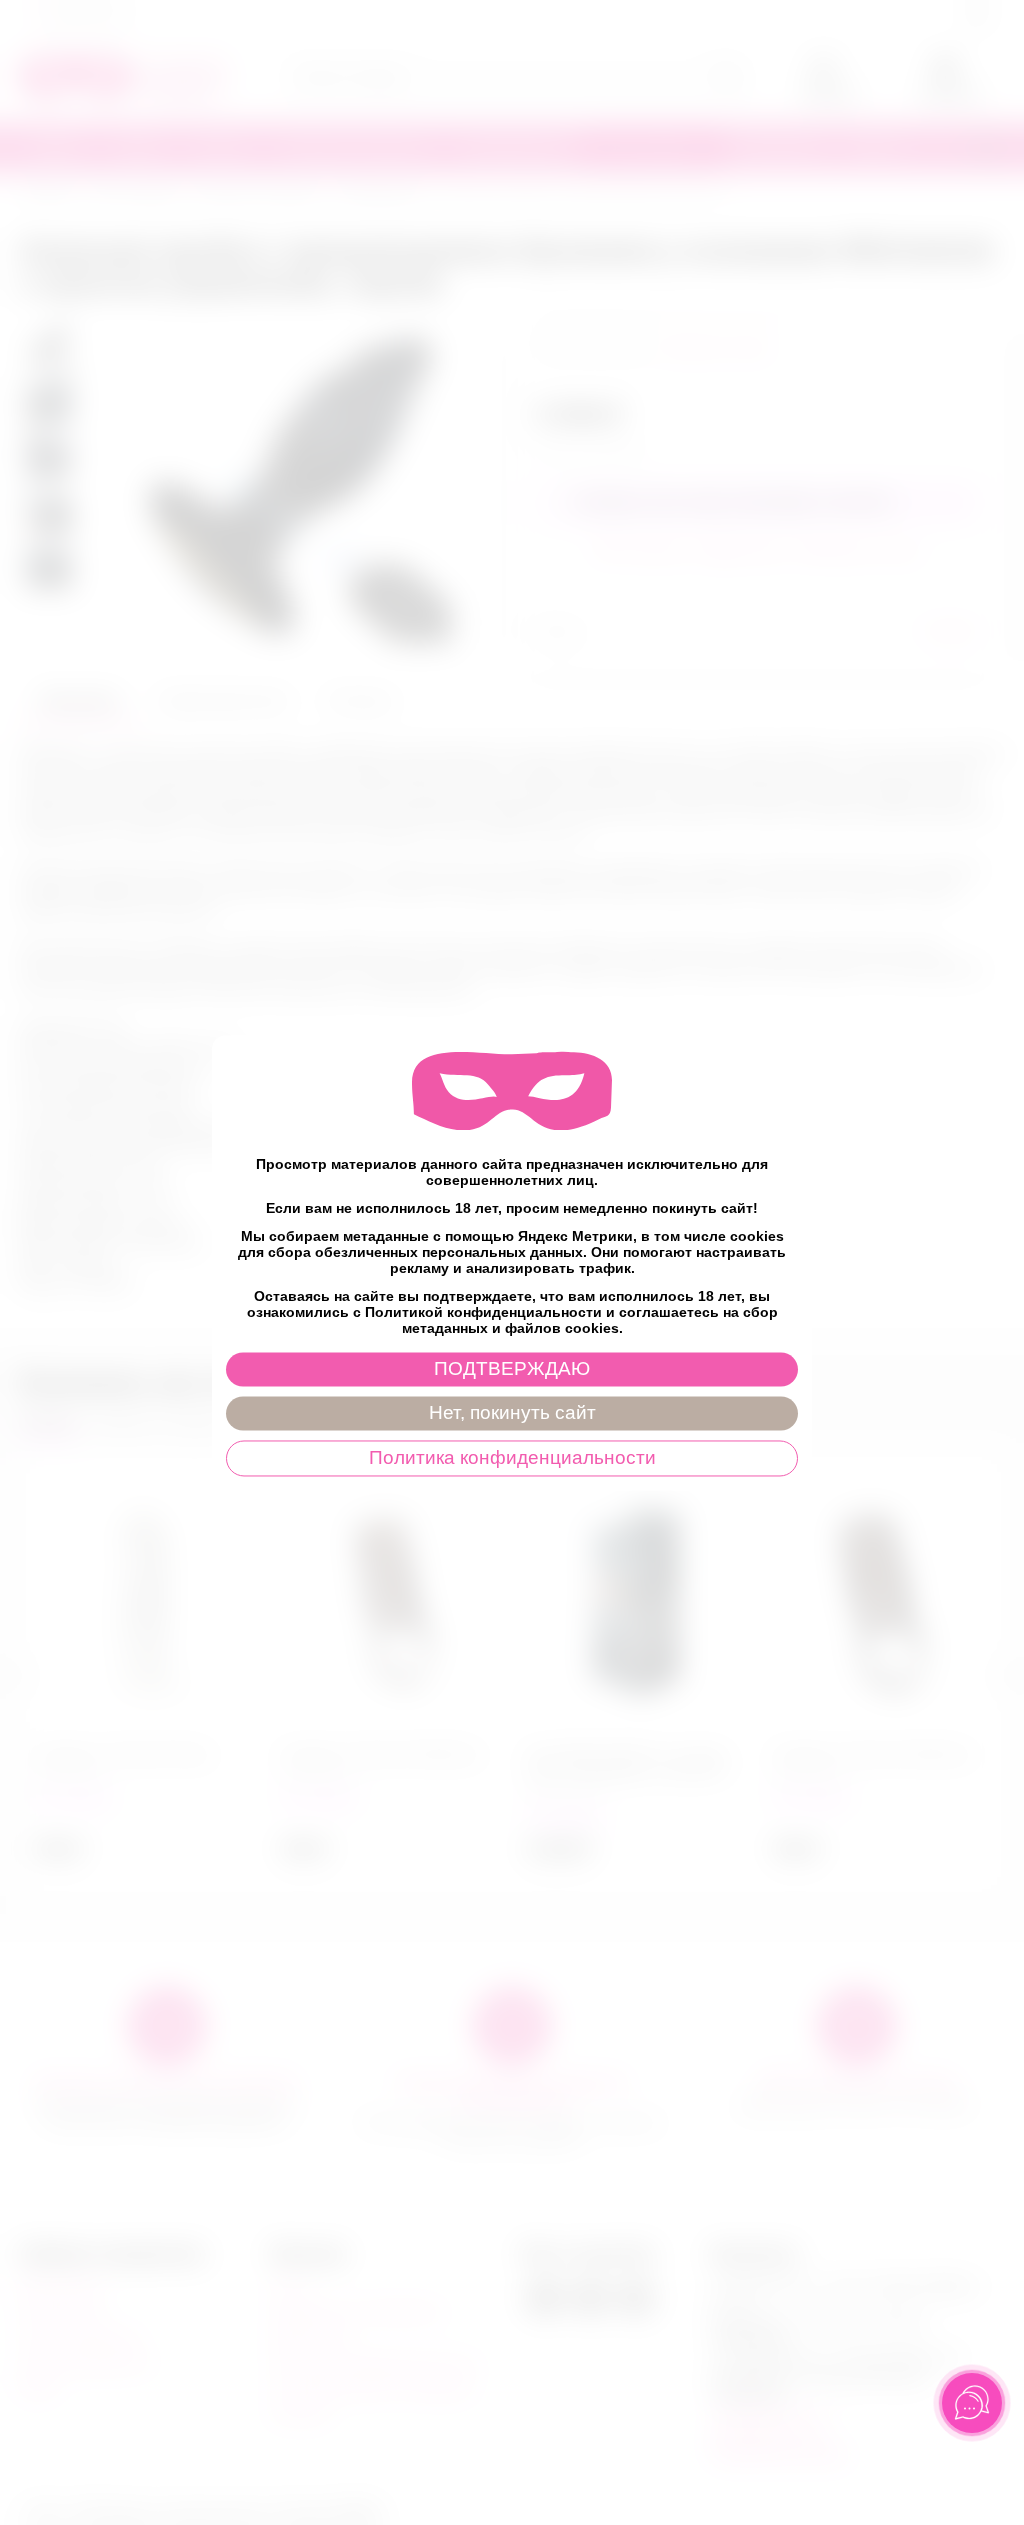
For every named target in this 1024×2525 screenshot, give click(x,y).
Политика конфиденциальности (512, 1457)
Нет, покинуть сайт (512, 1412)
